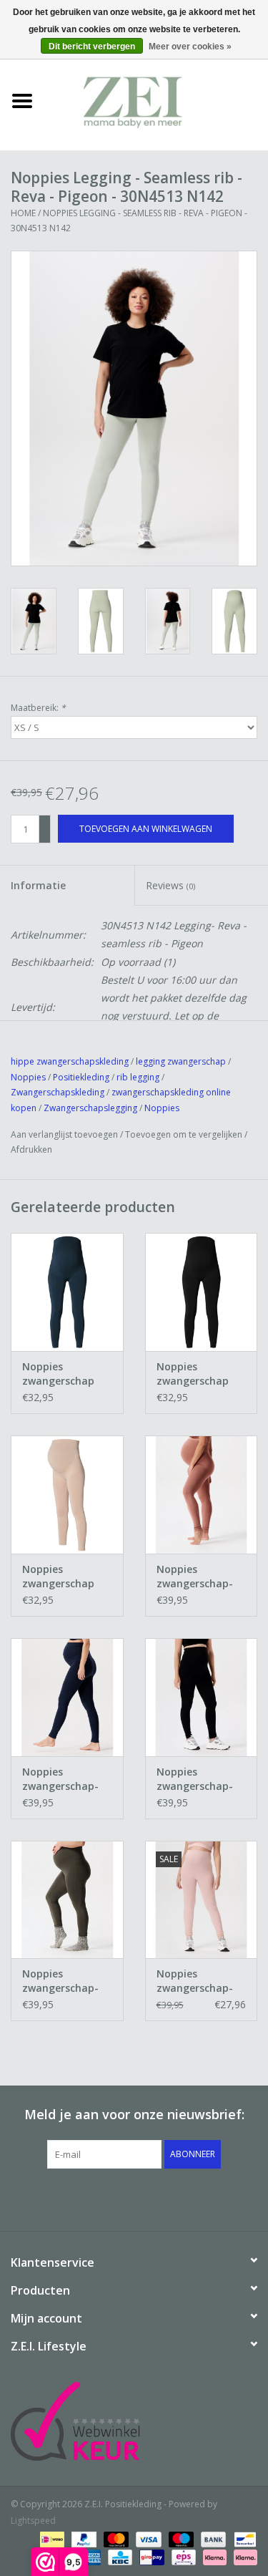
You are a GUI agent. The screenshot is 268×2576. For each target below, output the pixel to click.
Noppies (28, 1077)
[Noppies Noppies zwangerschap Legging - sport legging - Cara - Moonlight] (67, 1495)
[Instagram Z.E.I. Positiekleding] (186, 2198)
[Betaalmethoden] (51, 2538)
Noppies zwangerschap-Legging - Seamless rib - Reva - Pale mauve (195, 1981)
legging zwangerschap (181, 1061)
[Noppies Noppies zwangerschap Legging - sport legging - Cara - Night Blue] (67, 1292)
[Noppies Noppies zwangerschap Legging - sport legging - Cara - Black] (202, 1292)
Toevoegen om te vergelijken (185, 1134)
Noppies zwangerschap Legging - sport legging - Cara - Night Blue (61, 1374)
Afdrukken (31, 1149)
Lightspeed (33, 2521)
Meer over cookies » (190, 47)
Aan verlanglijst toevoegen (64, 1134)
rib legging (138, 1077)
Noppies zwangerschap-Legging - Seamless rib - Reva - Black (195, 1779)
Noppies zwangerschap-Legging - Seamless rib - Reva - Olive (60, 1981)
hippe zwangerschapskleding (70, 1061)
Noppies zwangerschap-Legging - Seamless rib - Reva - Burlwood (197, 1577)
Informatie (38, 885)
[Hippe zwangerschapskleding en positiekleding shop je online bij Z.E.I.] (157, 100)
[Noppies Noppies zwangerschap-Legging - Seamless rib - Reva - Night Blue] (67, 1697)
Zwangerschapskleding (58, 1092)
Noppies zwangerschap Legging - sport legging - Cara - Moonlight (61, 1577)
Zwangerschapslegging (90, 1108)
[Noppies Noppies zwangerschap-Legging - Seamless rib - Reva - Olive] (67, 1900)
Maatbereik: (38, 708)
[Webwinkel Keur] (134, 2421)
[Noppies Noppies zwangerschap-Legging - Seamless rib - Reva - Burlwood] (202, 1495)
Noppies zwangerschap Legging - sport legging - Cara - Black (195, 1374)
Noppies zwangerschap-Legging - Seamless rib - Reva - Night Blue (65, 1779)
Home (23, 213)
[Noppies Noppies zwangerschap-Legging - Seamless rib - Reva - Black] (202, 1697)
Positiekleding (82, 1077)
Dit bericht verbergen (92, 47)
